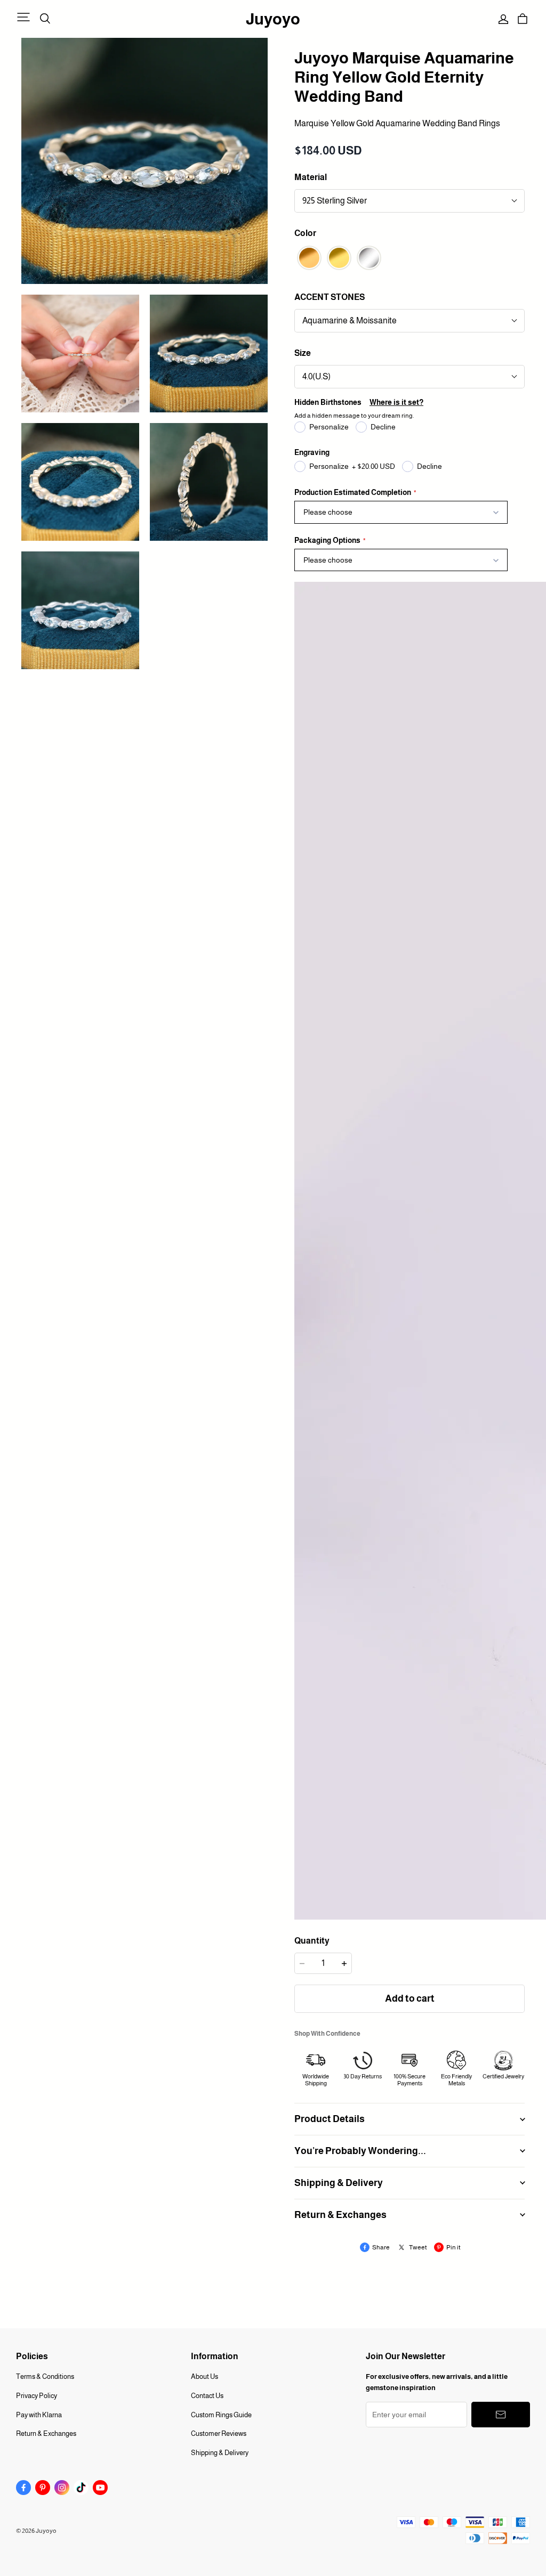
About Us (204, 2376)
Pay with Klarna (39, 2415)
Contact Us (207, 2396)
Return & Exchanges (46, 2433)
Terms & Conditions (45, 2376)
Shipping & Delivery (220, 2453)
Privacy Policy (37, 2396)
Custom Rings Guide (221, 2415)
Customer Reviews (219, 2433)
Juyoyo (273, 19)
